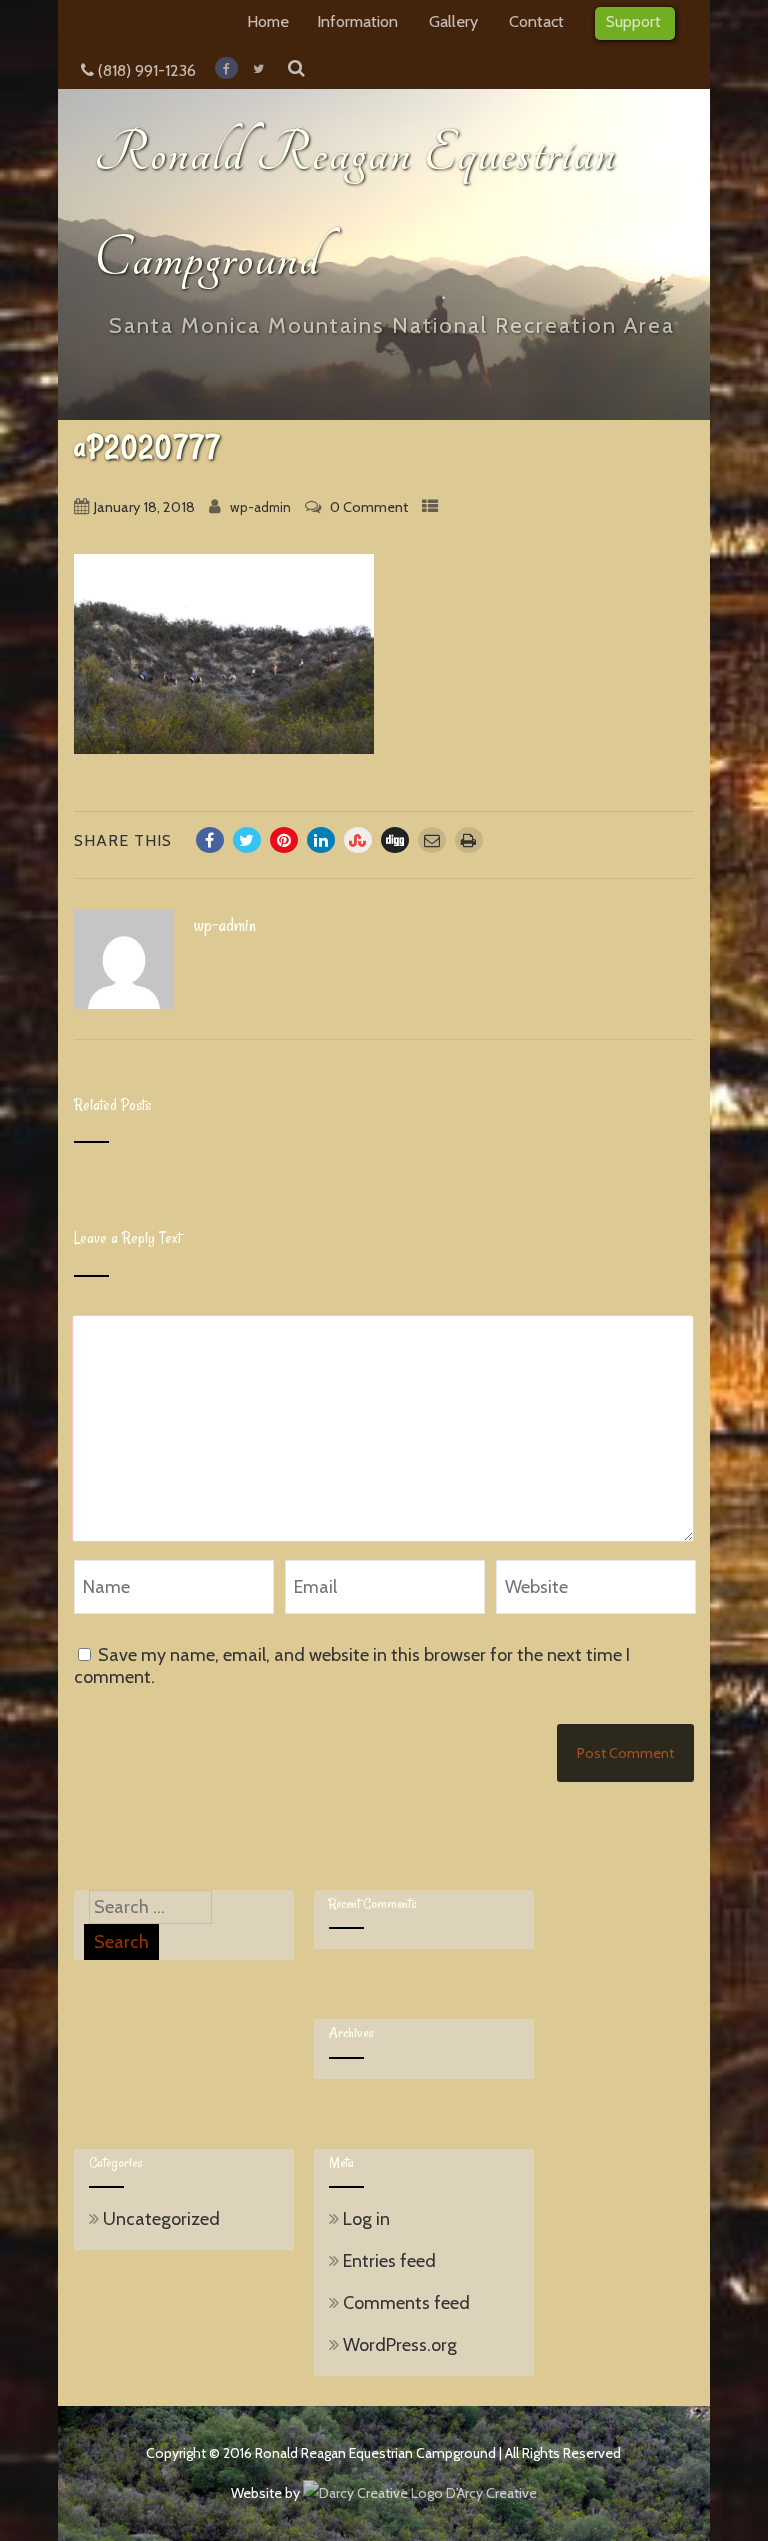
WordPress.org (400, 2345)
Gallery (453, 21)
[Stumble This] (358, 840)
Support (633, 21)
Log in (366, 2219)
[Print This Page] (469, 840)
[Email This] (432, 840)
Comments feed (406, 2303)
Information (357, 21)
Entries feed (389, 2261)
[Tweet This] (247, 840)
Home (268, 21)
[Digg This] (395, 840)
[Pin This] (284, 840)
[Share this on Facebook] (210, 840)
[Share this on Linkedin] (321, 840)
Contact (536, 21)
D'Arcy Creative (490, 2493)
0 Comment (369, 507)
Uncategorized (161, 2219)
